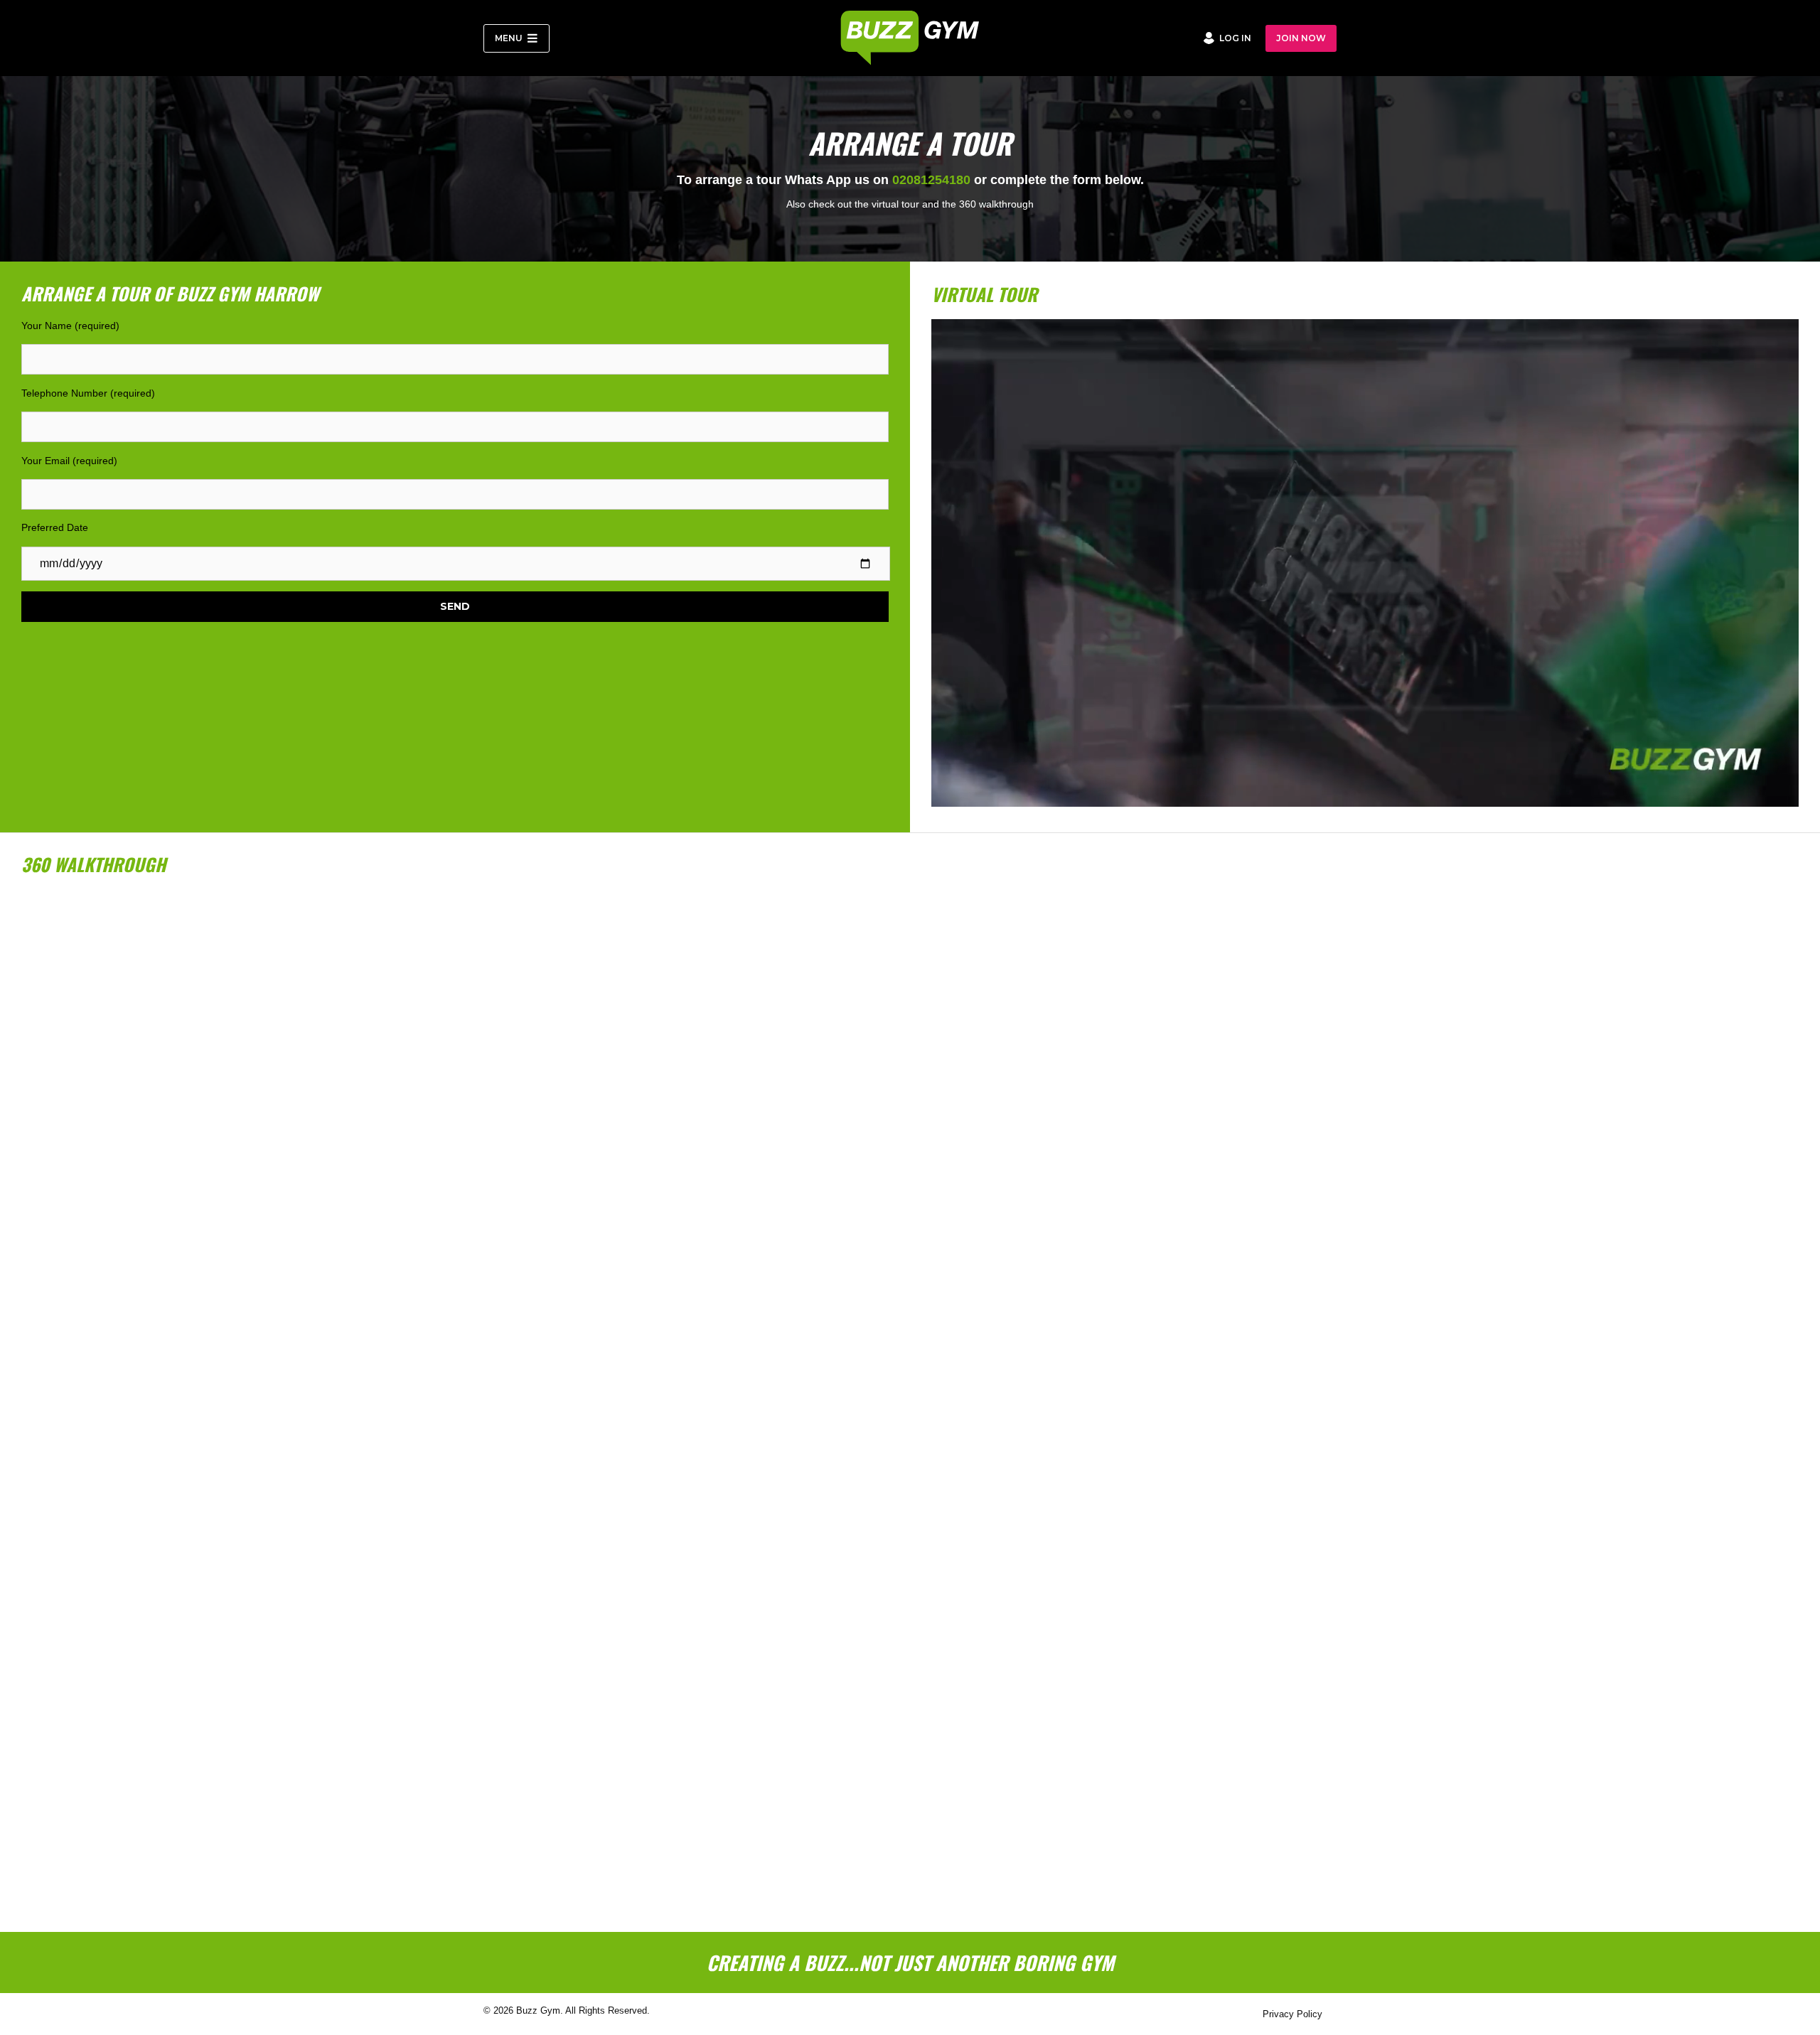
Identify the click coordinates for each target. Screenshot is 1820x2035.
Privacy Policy (1292, 2014)
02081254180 (931, 180)
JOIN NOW (1301, 38)
